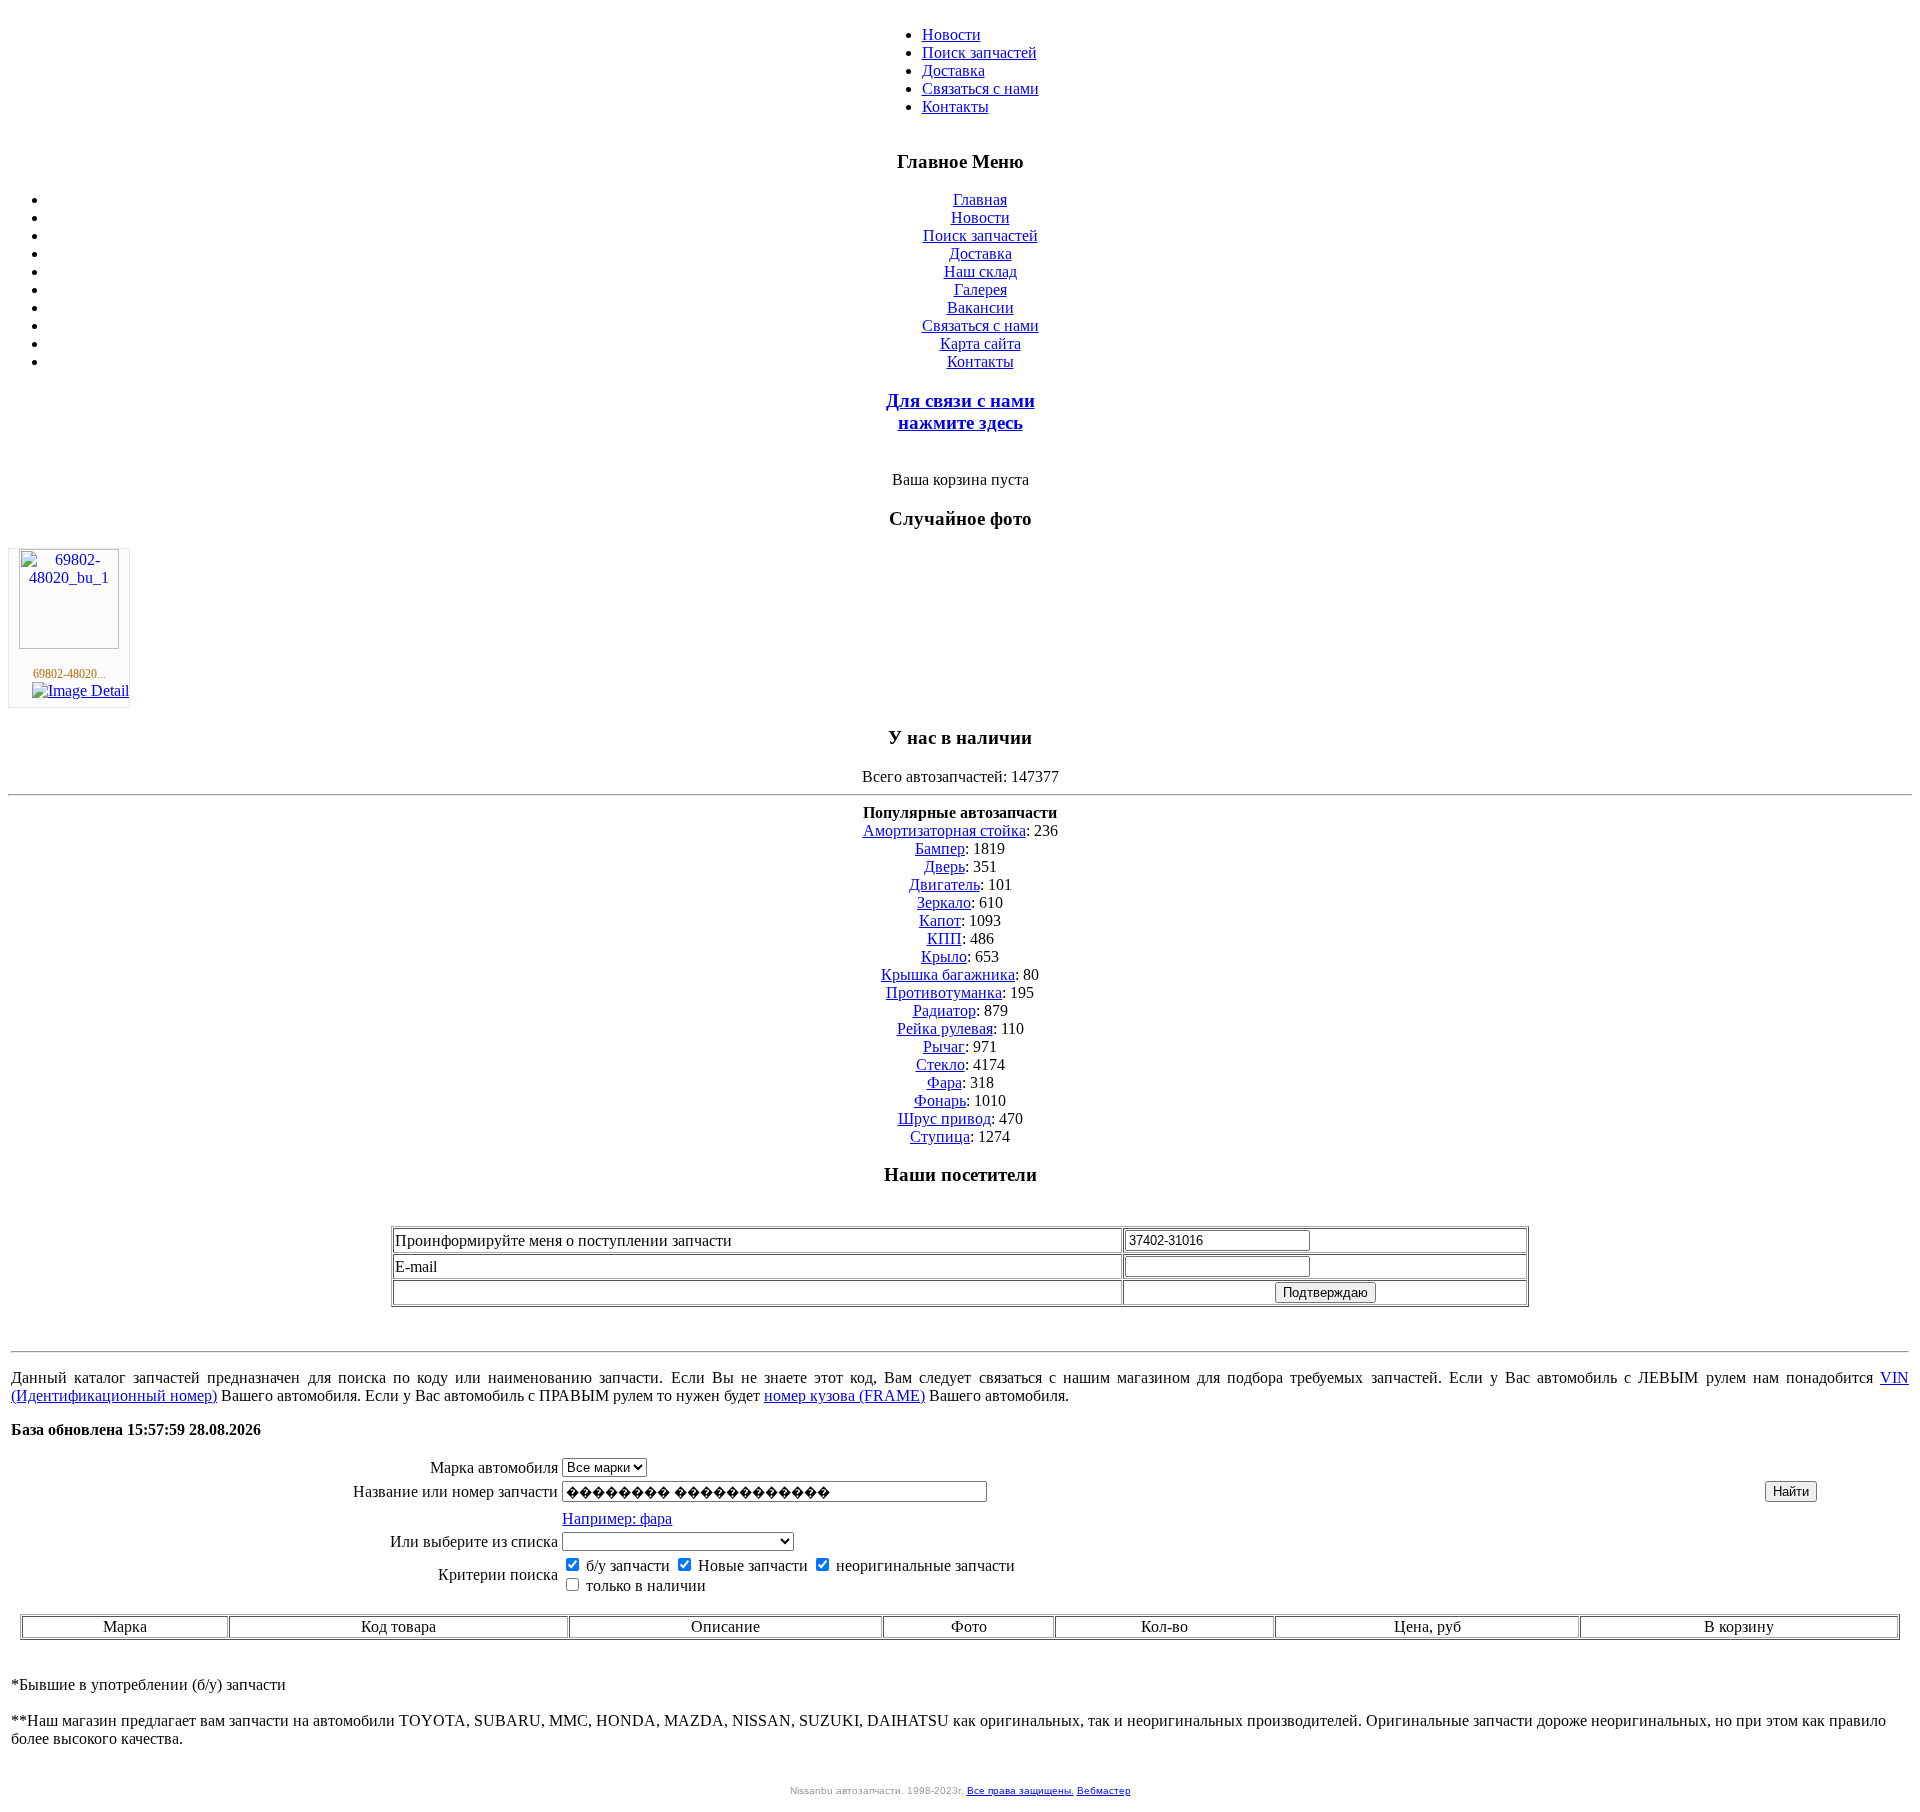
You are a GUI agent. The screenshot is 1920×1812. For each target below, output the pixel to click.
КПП (944, 938)
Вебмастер (1104, 1790)
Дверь (944, 866)
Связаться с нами (980, 88)
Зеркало (944, 902)
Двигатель (944, 884)
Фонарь (940, 1100)
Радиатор (944, 1010)
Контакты (955, 106)
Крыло (944, 956)
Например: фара (617, 1518)
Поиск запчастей (979, 52)
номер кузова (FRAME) (844, 1395)
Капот (940, 920)
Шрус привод (944, 1118)
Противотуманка (944, 992)
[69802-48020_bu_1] (69, 643)
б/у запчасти (626, 1565)
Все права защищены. (1020, 1790)
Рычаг (944, 1046)
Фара (944, 1082)
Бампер (940, 848)
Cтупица (940, 1136)
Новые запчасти (751, 1565)
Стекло (940, 1064)
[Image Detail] (80, 690)
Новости (951, 34)
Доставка (953, 70)
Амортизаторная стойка (944, 830)
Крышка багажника (948, 974)
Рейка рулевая (945, 1028)
